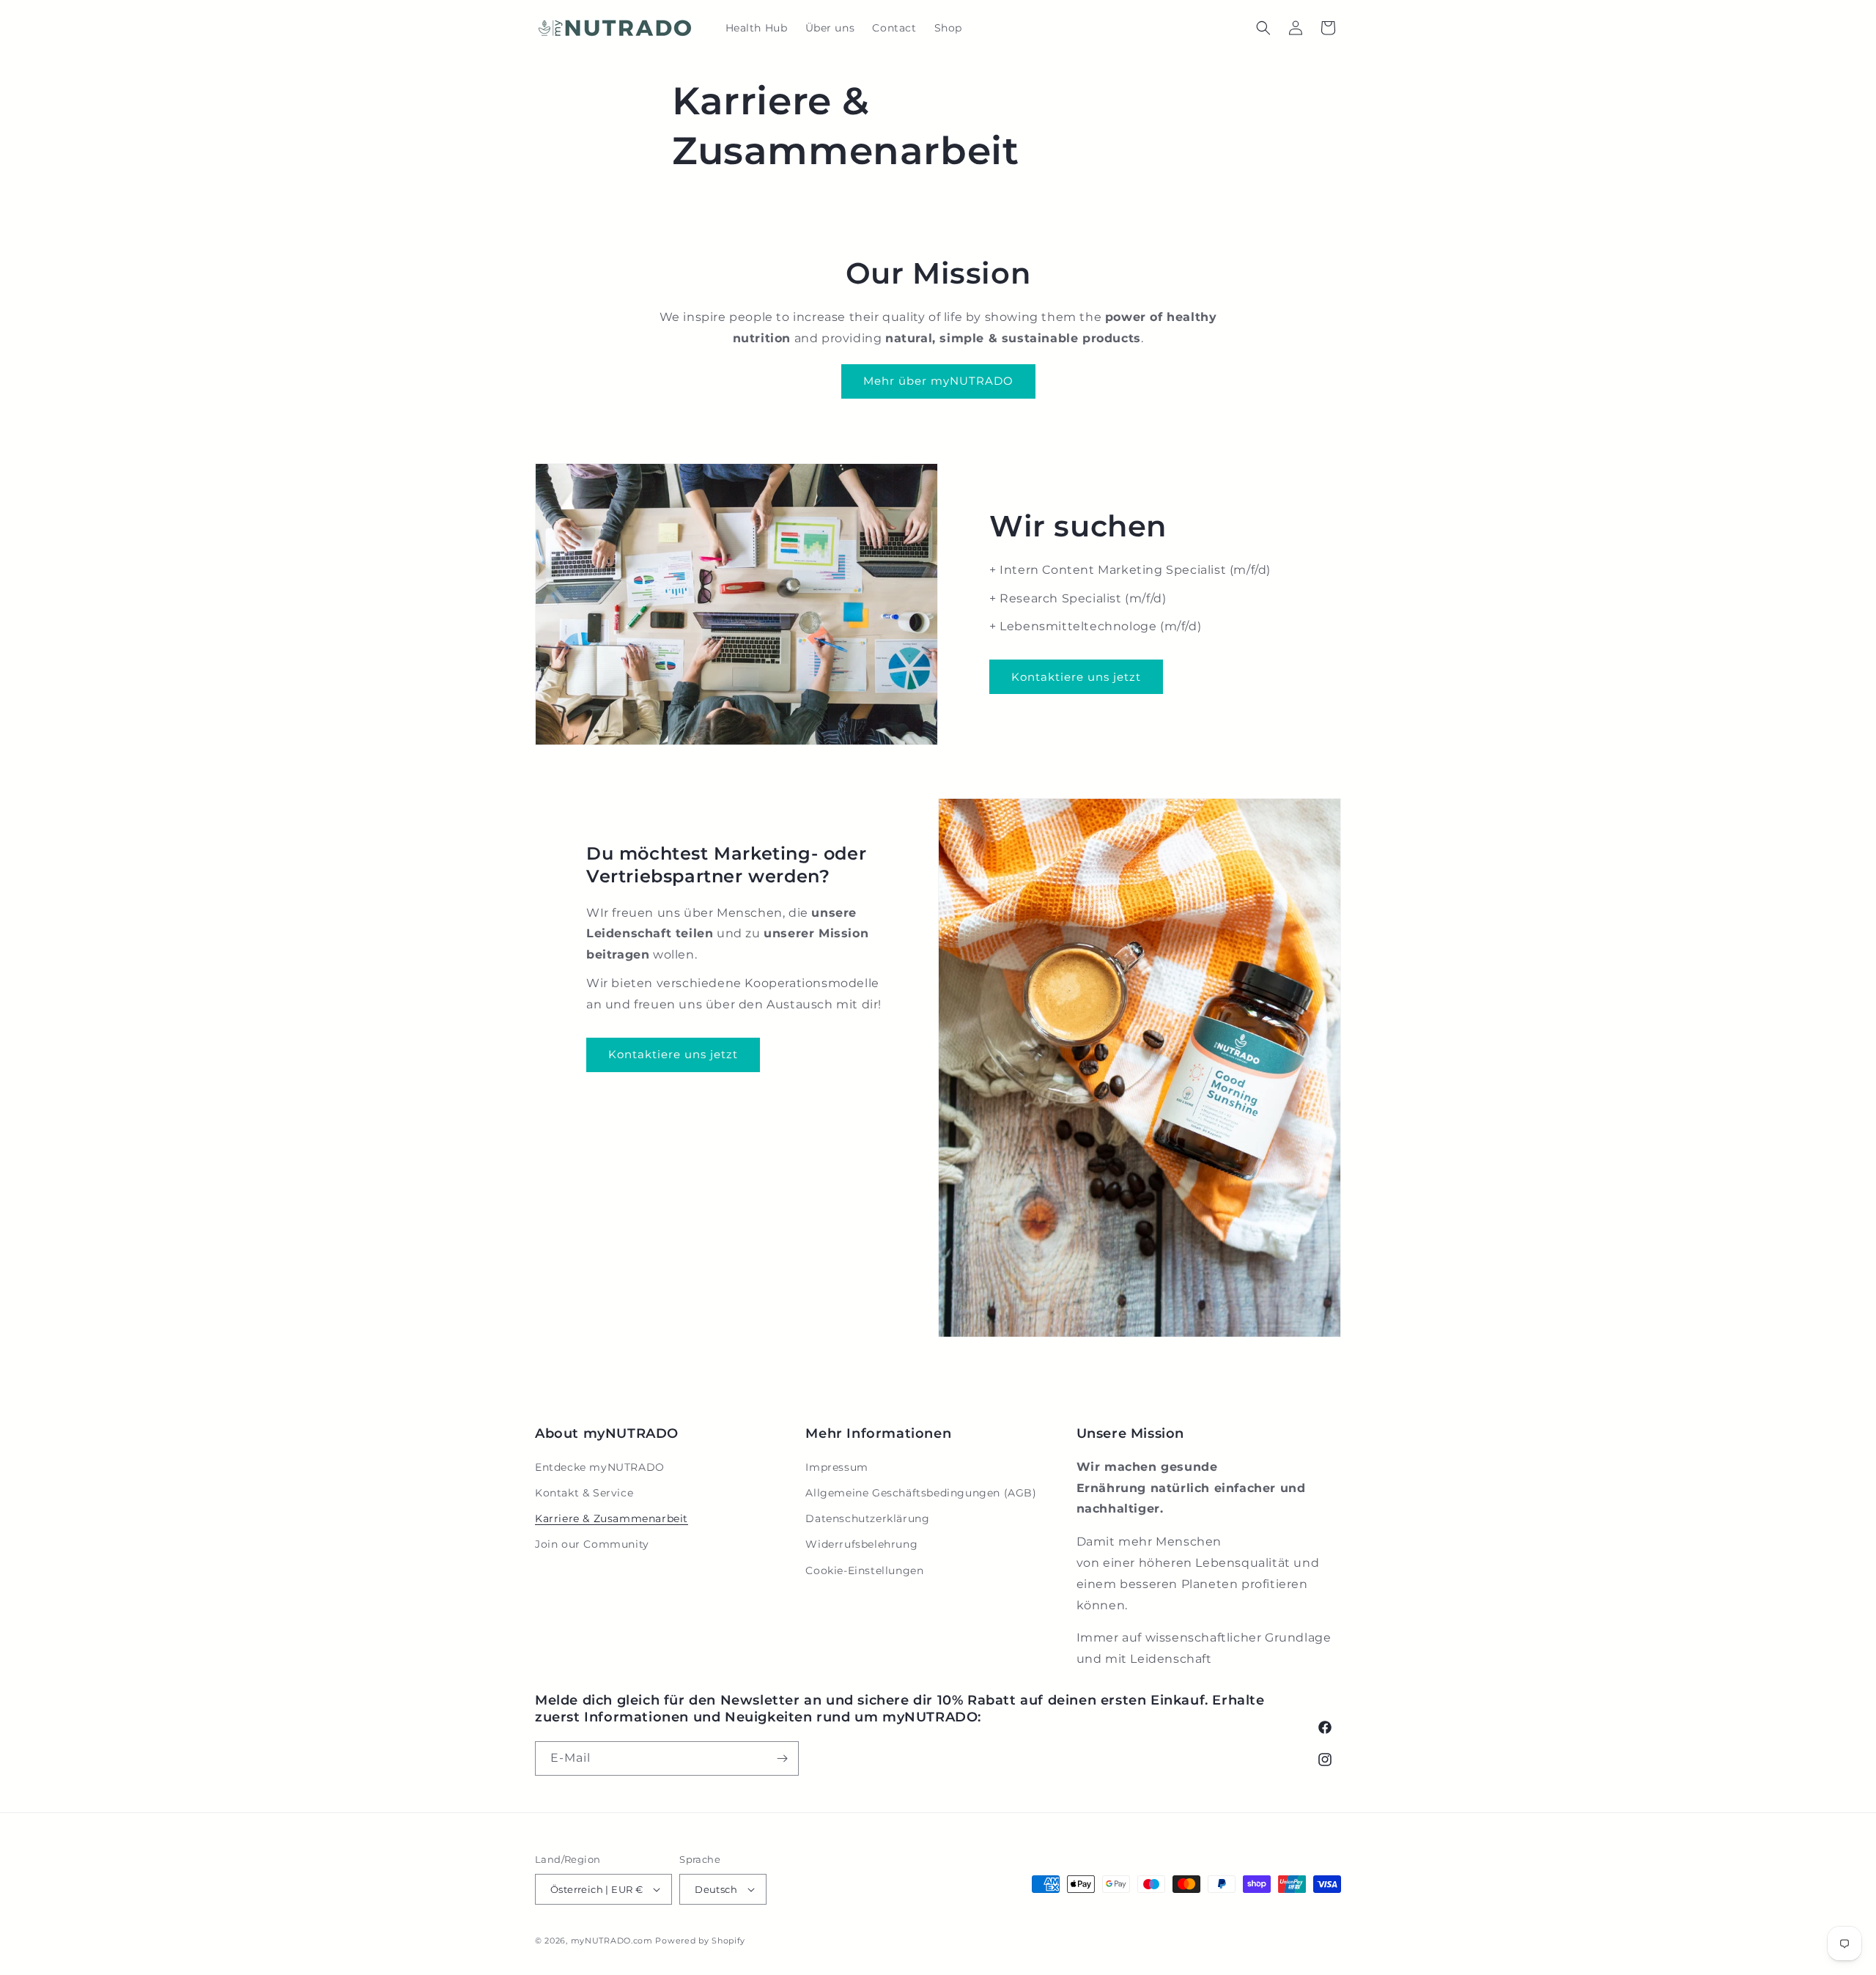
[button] (1263, 28)
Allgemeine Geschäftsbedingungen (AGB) (921, 1493)
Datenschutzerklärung (867, 1518)
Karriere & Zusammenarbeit (612, 1518)
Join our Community (592, 1544)
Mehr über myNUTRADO (938, 381)
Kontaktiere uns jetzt (1076, 677)
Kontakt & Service (584, 1493)
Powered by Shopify (700, 1941)
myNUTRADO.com (612, 1941)
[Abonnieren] (782, 1758)
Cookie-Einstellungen (864, 1570)
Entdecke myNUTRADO (600, 1467)
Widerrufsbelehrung (861, 1544)
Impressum (837, 1467)
